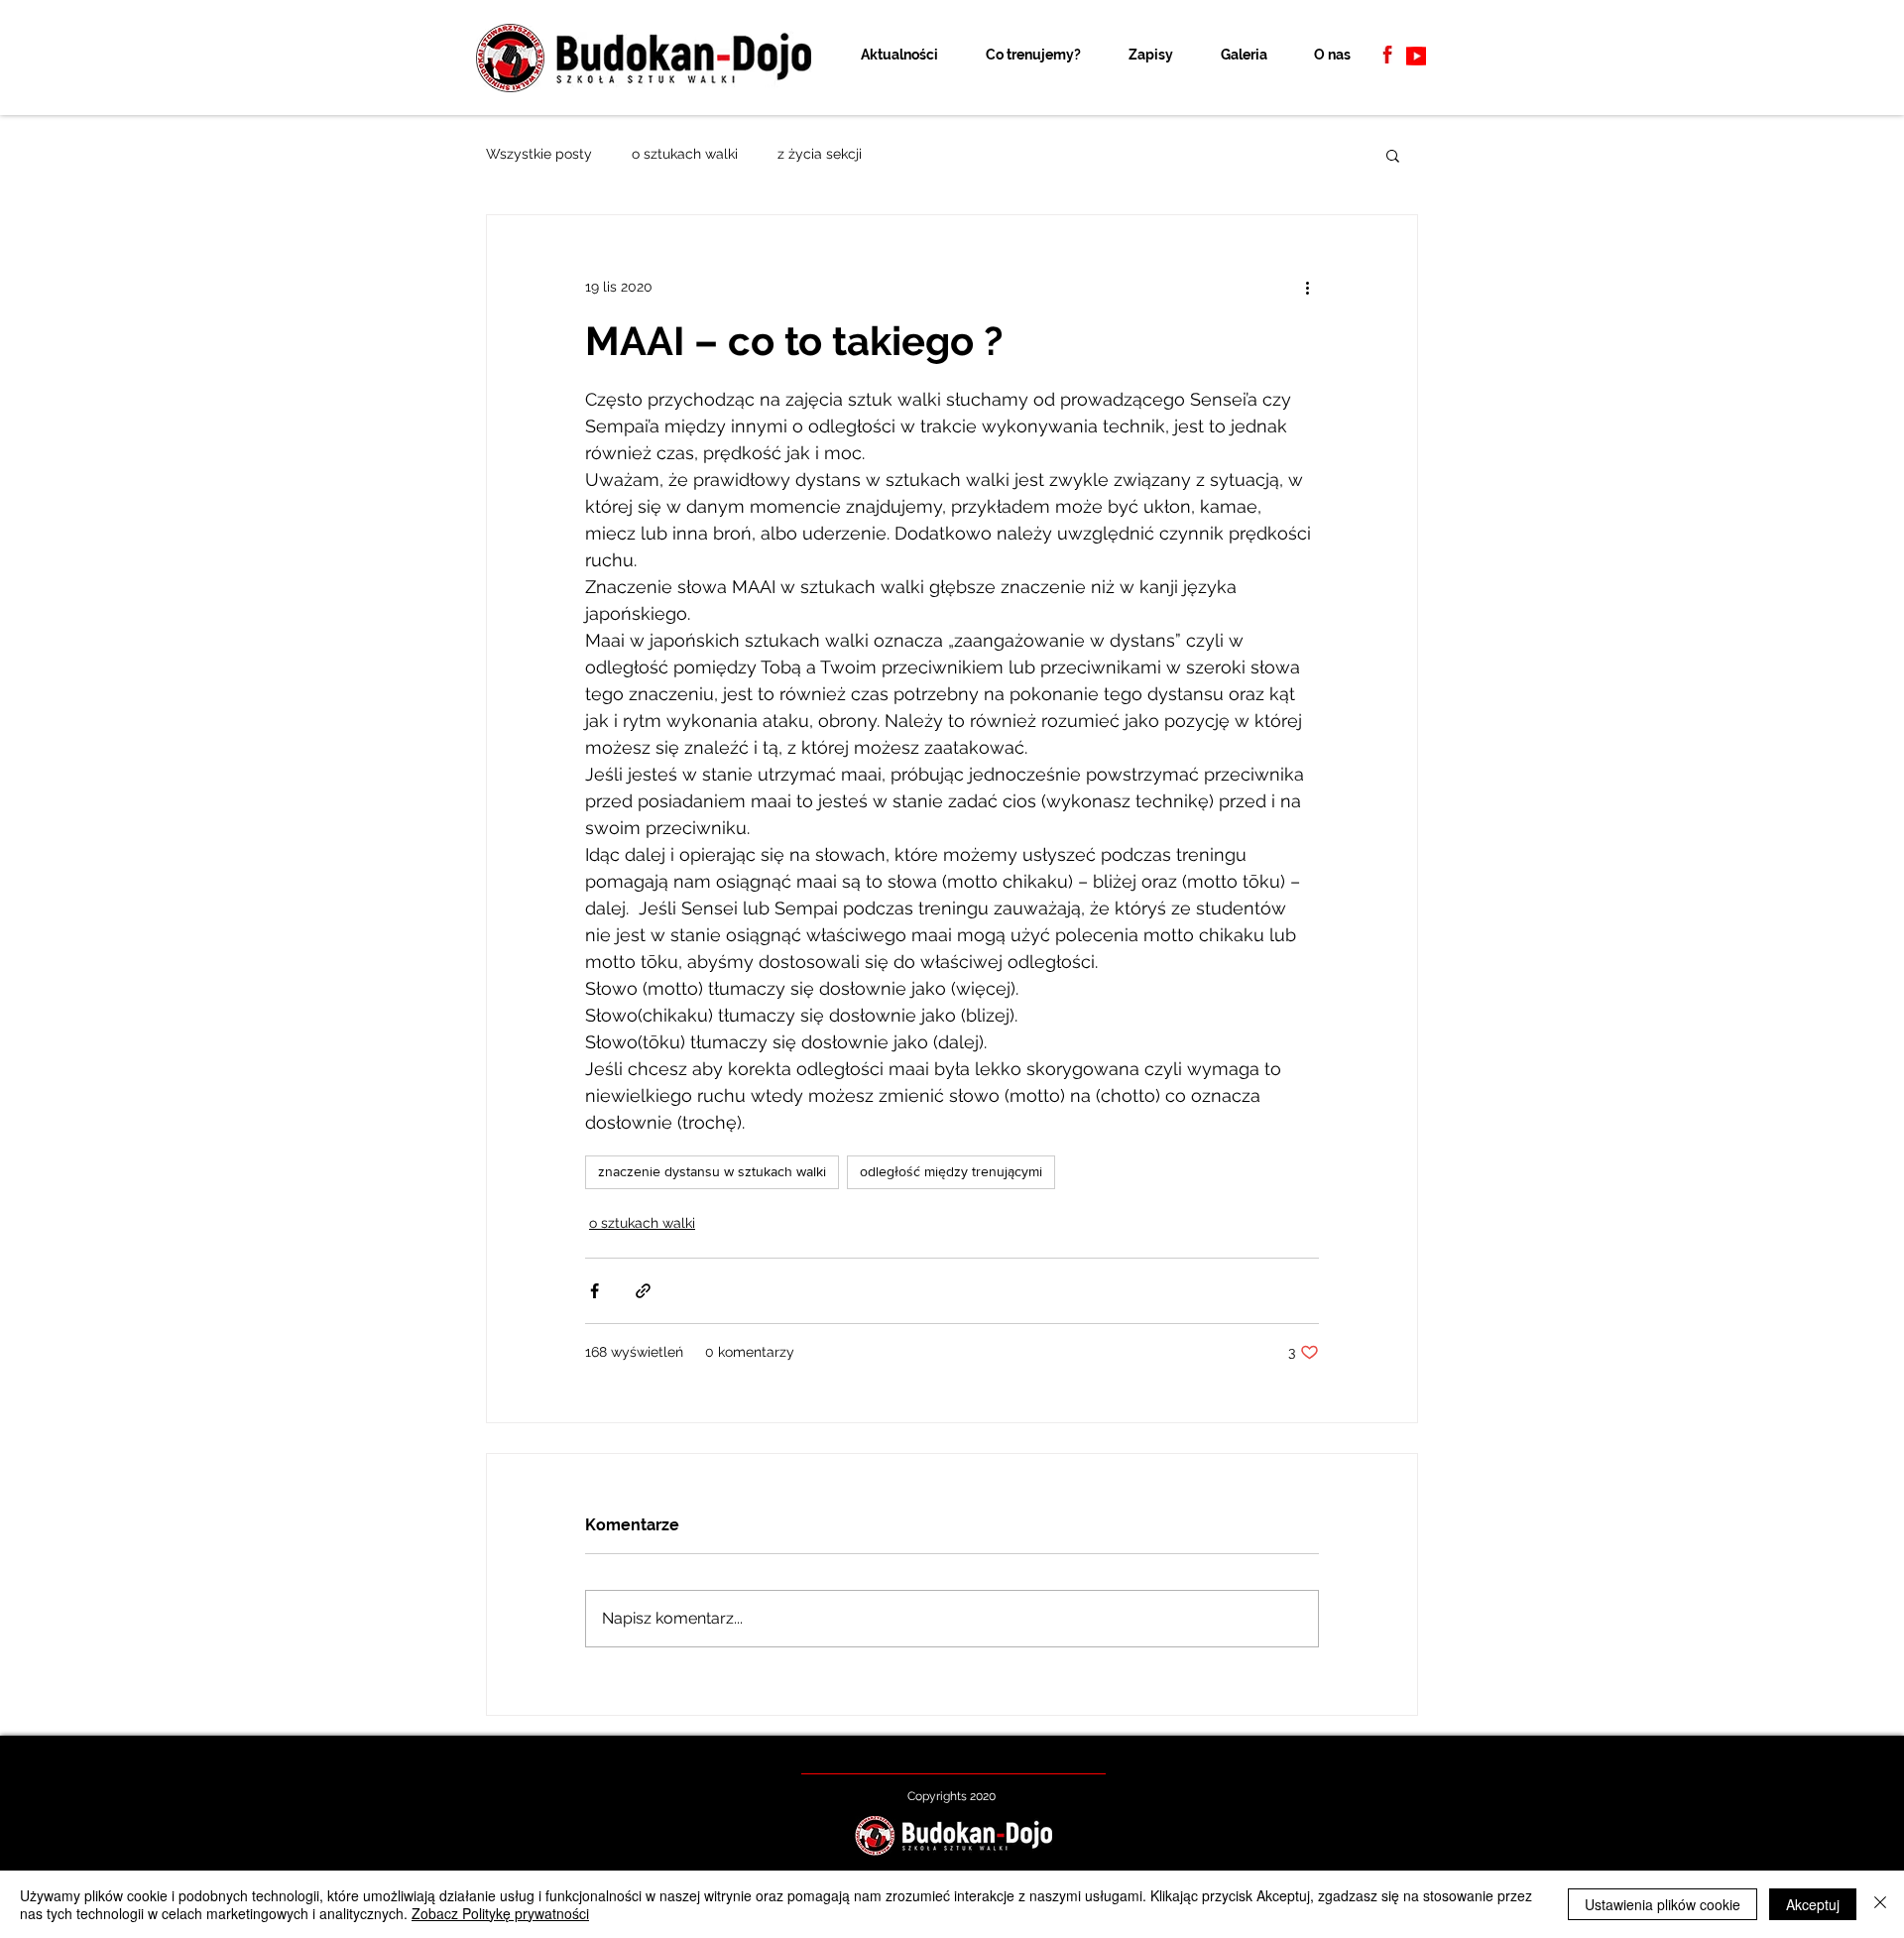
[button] (1393, 155)
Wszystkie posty (539, 154)
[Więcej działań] (1307, 287)
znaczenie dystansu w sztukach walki (712, 1171)
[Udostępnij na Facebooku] (595, 1291)
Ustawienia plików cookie (1663, 1904)
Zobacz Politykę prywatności (500, 1913)
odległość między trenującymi (951, 1171)
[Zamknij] (1880, 1904)
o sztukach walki (685, 154)
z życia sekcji (820, 154)
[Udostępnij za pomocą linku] (643, 1291)
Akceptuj (1813, 1904)
